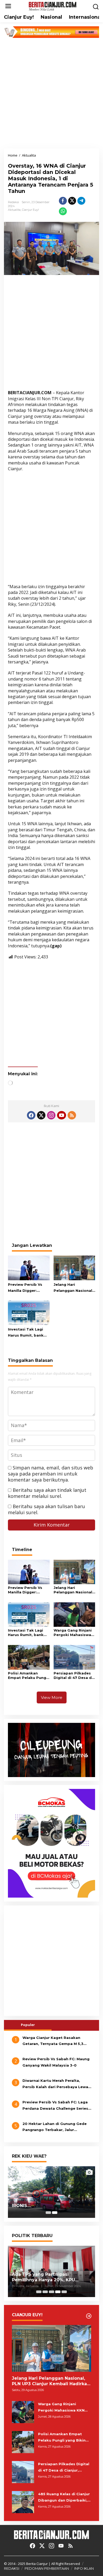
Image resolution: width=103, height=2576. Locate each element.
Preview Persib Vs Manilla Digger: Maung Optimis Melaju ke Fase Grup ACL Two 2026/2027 (27, 1288)
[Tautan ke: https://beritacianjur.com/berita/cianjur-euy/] (89, 2316)
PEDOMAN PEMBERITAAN (47, 2568)
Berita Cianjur (37, 2564)
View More (52, 1697)
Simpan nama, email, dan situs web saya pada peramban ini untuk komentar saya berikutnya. (51, 1474)
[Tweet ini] (72, 201)
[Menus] (8, 6)
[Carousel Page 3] (51, 2292)
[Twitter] (41, 1115)
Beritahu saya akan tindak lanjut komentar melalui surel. (47, 1493)
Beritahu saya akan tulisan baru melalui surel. (46, 1509)
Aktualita (14, 210)
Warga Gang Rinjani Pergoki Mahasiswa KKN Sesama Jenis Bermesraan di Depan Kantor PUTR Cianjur (73, 1633)
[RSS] (72, 1115)
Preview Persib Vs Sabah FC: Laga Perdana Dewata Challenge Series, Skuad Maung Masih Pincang (56, 2106)
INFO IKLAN (84, 2568)
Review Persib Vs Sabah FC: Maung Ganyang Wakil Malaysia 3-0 (56, 2062)
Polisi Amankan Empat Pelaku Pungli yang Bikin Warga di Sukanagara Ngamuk (28, 1675)
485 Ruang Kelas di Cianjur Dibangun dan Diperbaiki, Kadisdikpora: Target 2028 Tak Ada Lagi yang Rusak (64, 2498)
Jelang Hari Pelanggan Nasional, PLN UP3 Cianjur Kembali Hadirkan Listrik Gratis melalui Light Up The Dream (74, 1288)
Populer (28, 2025)
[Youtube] (62, 1115)
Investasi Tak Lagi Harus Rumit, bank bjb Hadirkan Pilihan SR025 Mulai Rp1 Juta (28, 1333)
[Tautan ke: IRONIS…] (51, 2192)
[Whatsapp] (63, 211)
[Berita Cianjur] (53, 6)
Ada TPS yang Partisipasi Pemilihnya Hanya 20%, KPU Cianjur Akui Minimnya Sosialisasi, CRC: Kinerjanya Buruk (50, 2277)
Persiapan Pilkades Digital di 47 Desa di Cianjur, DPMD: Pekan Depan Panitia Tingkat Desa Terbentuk (74, 1675)
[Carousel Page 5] (64, 2292)
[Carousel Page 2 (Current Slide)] (55, 2213)
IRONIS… (21, 2206)
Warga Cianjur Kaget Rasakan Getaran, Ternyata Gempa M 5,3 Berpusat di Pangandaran (53, 2041)
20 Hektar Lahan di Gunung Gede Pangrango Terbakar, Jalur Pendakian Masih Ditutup (55, 2127)
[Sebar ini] (63, 201)
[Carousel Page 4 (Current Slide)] (58, 2292)
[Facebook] (31, 1115)
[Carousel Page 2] (45, 2292)
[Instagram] (51, 1115)
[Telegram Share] (81, 201)
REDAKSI (12, 2568)
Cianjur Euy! (30, 210)
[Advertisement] (51, 93)
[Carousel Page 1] (48, 2213)
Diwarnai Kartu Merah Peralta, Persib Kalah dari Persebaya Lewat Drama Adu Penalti (56, 2084)
